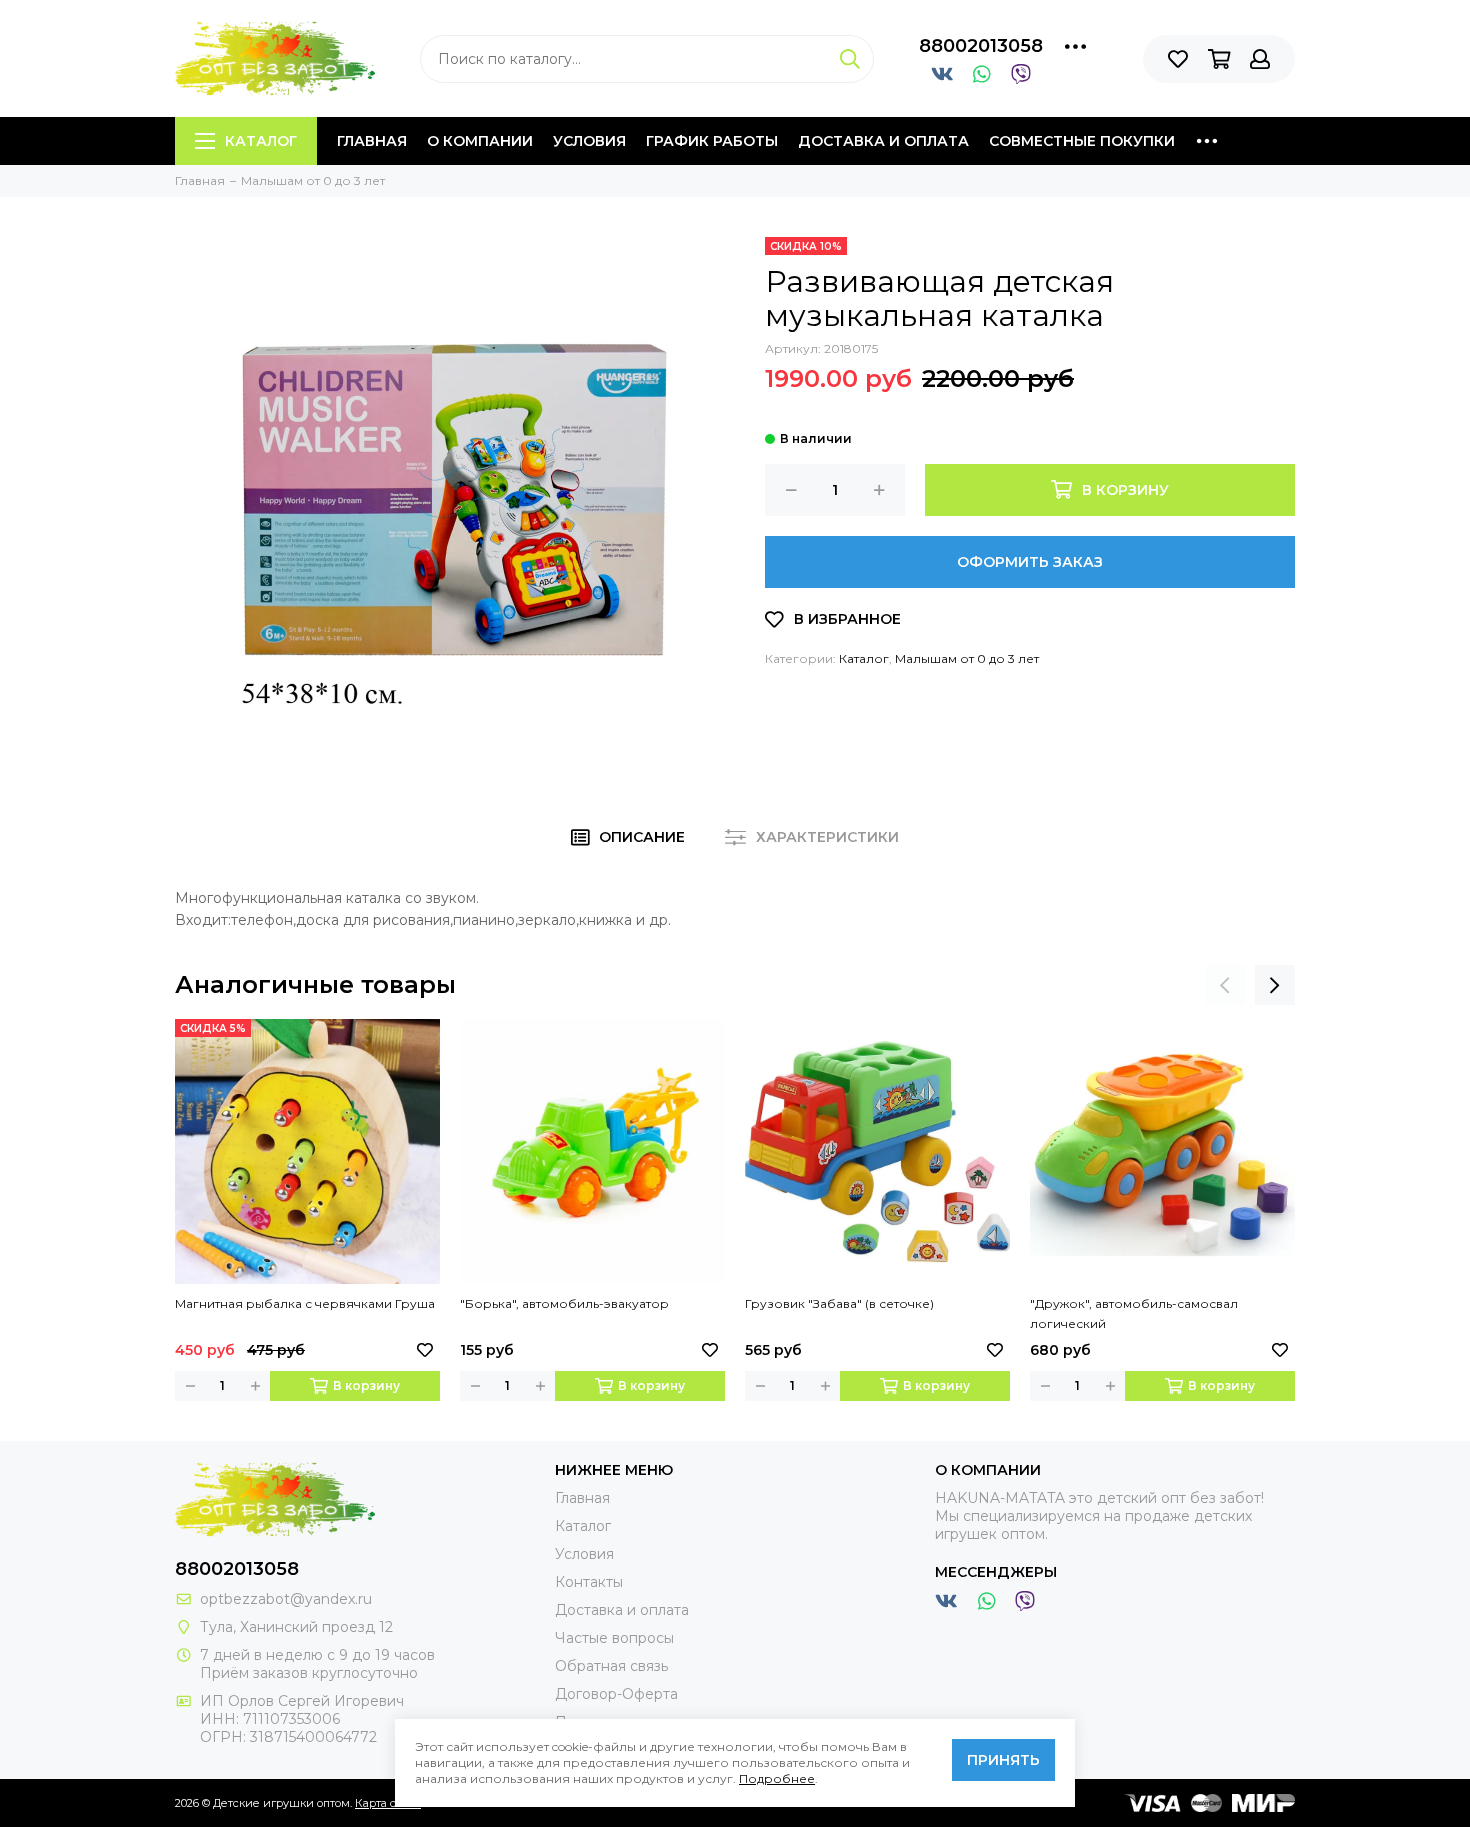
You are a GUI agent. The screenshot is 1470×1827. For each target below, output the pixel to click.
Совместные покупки (1082, 141)
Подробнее (777, 1778)
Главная (372, 141)
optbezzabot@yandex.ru (286, 1599)
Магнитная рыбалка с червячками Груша (305, 1303)
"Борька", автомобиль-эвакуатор (564, 1303)
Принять (1003, 1760)
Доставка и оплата (883, 141)
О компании (480, 141)
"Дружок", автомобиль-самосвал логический (1134, 1313)
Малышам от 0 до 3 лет (967, 658)
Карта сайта (388, 1803)
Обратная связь (611, 1666)
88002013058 (981, 46)
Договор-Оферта (616, 1694)
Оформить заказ (1030, 562)
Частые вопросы (614, 1638)
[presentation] (1225, 985)
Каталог (261, 141)
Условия (589, 141)
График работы (712, 141)
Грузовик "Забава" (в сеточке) (839, 1303)
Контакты (589, 1582)
